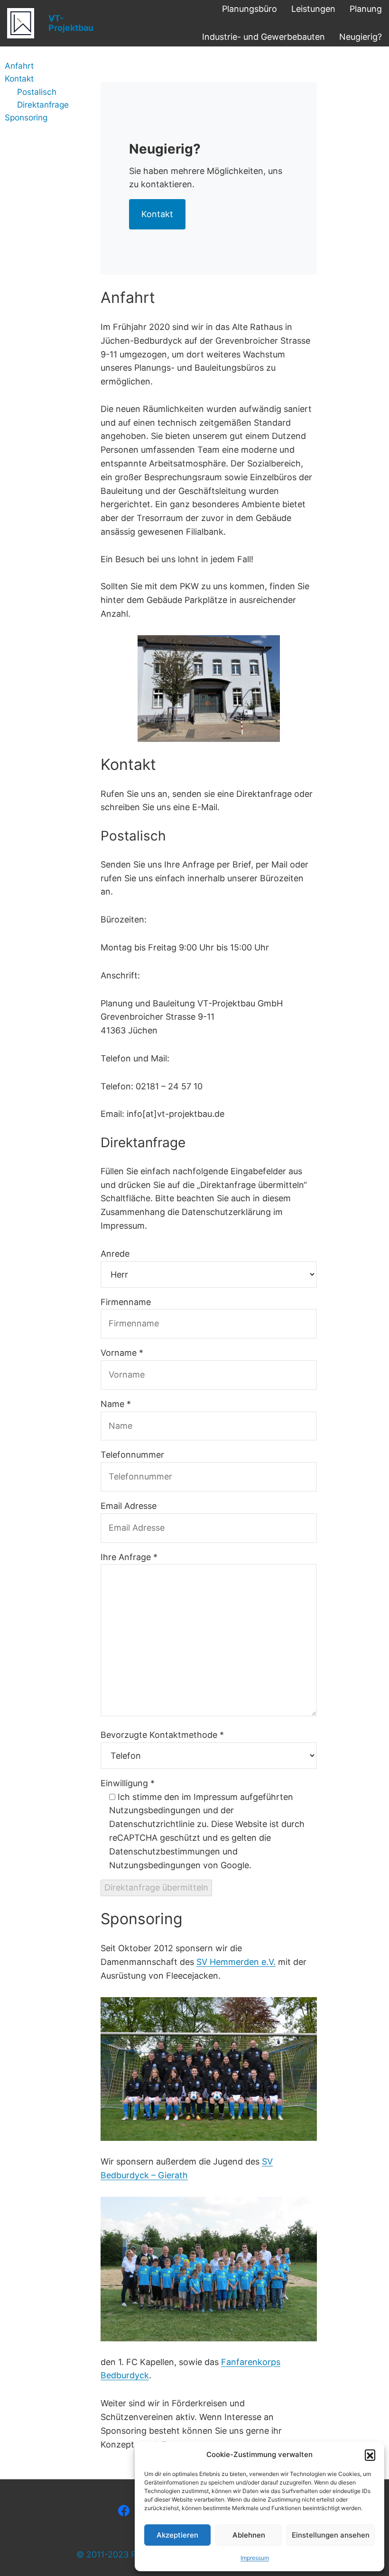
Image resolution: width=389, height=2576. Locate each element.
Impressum (255, 2558)
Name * (116, 1404)
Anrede (115, 1254)
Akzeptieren (177, 2535)
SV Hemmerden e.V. (236, 1962)
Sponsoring (26, 117)
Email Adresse (129, 1506)
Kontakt (19, 78)
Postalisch (37, 92)
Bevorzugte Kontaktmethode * (162, 1735)
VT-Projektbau (71, 23)
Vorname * (122, 1353)
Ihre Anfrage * (129, 1557)
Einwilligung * (128, 1783)
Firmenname (126, 1302)
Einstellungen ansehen (331, 2535)
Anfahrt (19, 66)
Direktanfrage (43, 105)
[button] (370, 2455)
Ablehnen (249, 2535)
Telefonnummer (132, 1455)
